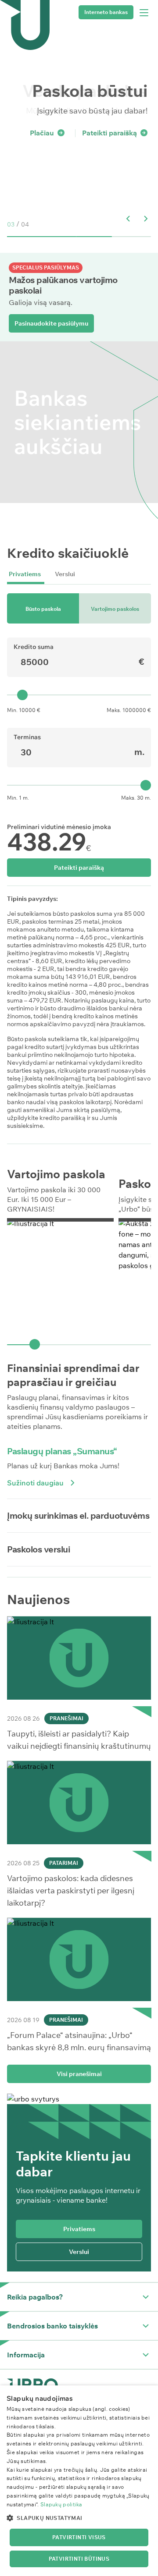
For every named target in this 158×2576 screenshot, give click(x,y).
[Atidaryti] (146, 2297)
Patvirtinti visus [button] (79, 2537)
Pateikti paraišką (110, 133)
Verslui (79, 2252)
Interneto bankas (106, 12)
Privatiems (79, 2229)
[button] (128, 219)
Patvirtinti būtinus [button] (79, 2559)
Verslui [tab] (65, 574)
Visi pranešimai (79, 2074)
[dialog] (79, 2481)
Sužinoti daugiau (35, 1483)
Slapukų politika (61, 2504)
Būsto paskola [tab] (43, 609)
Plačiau (42, 133)
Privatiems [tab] (25, 574)
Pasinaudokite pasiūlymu (51, 323)
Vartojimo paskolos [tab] (115, 609)
